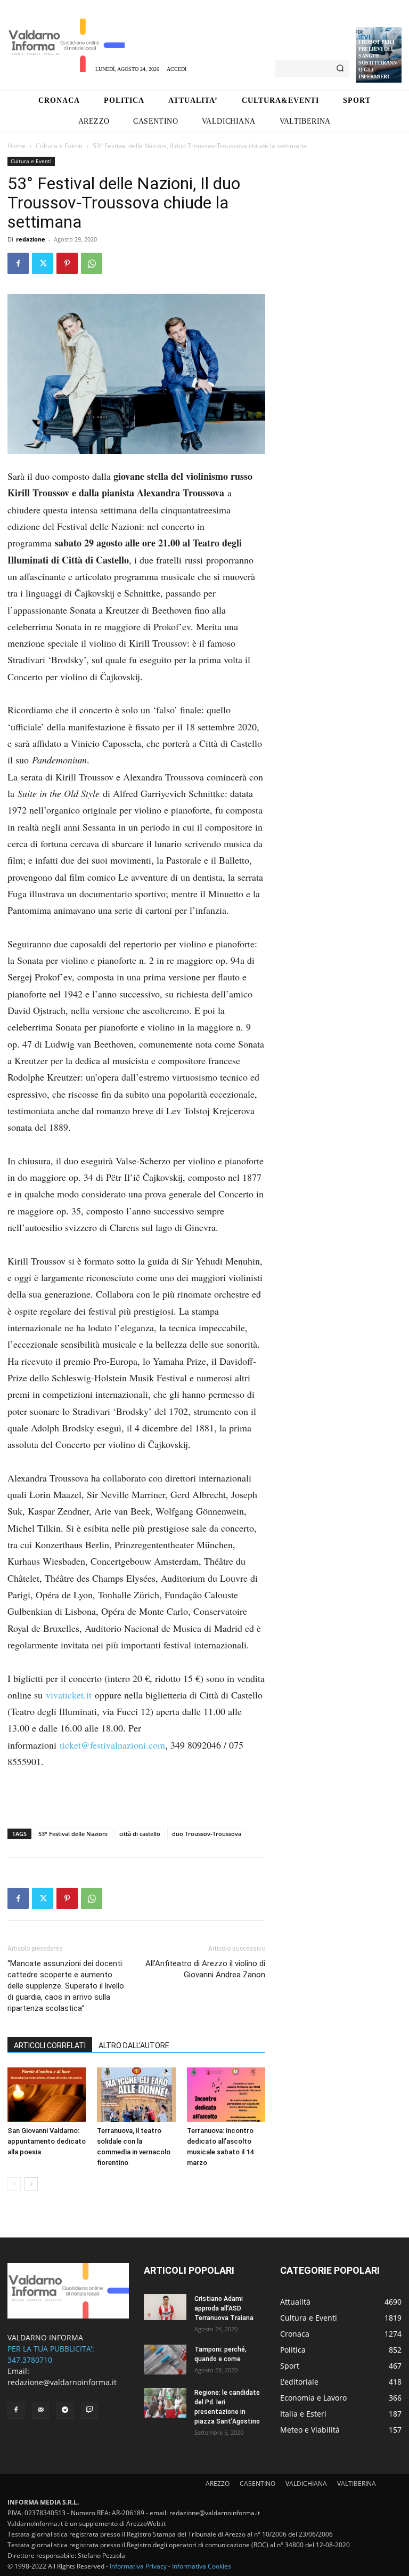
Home (17, 146)
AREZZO (218, 2484)
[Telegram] (65, 2410)
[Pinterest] (67, 263)
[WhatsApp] (92, 263)
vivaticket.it (69, 1695)
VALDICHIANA (306, 2484)
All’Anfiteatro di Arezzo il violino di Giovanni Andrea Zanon (205, 1969)
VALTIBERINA (357, 2484)
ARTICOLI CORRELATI (50, 2046)
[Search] (340, 69)
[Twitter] (43, 263)
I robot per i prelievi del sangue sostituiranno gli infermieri (377, 59)
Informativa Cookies (202, 2566)
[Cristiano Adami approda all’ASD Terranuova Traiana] (165, 2307)
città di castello (140, 1834)
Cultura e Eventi (59, 146)
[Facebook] (18, 263)
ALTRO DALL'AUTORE (134, 2046)
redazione (31, 239)
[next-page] (31, 2184)
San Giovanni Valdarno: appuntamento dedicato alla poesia (47, 2141)
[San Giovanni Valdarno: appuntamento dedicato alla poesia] (47, 2094)
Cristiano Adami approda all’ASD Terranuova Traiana (224, 2308)
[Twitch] (89, 2410)
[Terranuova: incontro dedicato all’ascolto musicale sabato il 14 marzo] (226, 2094)
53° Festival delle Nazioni (73, 1834)
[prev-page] (14, 2184)
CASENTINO (257, 2484)
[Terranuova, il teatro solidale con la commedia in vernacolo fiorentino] (136, 2094)
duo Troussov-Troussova (207, 1834)
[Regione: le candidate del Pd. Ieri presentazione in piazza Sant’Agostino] (165, 2403)
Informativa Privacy (138, 2566)
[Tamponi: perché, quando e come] (165, 2360)
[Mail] (40, 2410)
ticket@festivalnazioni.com (112, 1745)
